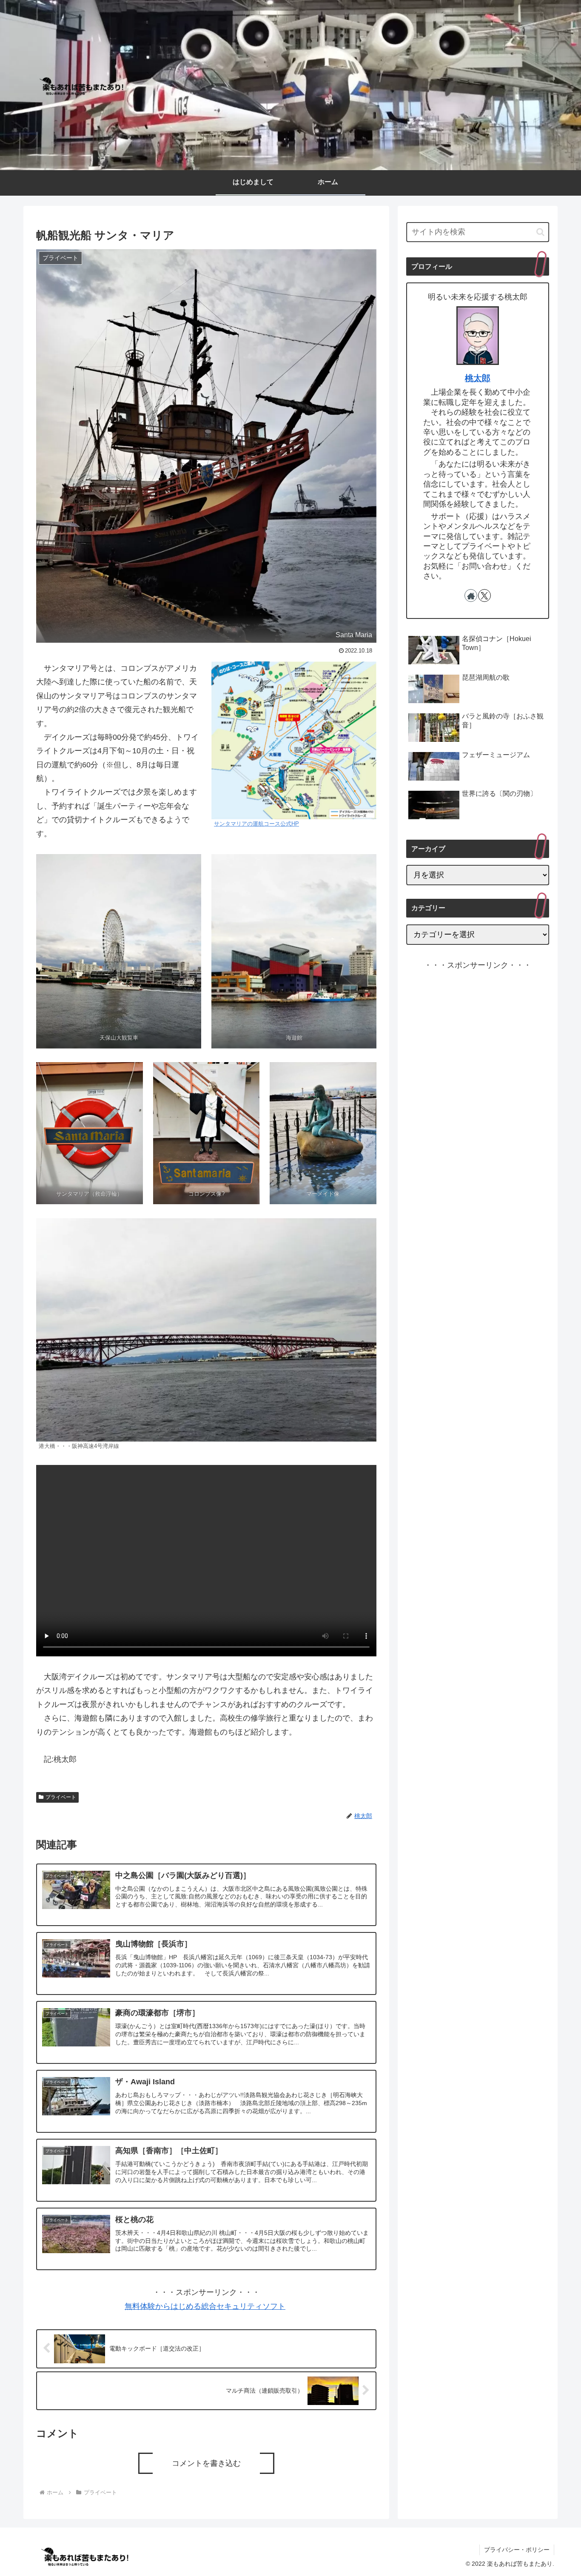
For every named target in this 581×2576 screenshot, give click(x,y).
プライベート (61, 1797)
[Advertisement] (478, 1310)
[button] (540, 232)
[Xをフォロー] (484, 596)
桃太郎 (478, 378)
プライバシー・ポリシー (517, 2550)
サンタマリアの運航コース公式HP (256, 824)
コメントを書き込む (206, 2463)
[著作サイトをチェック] (471, 596)
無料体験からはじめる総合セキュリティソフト (205, 2306)
